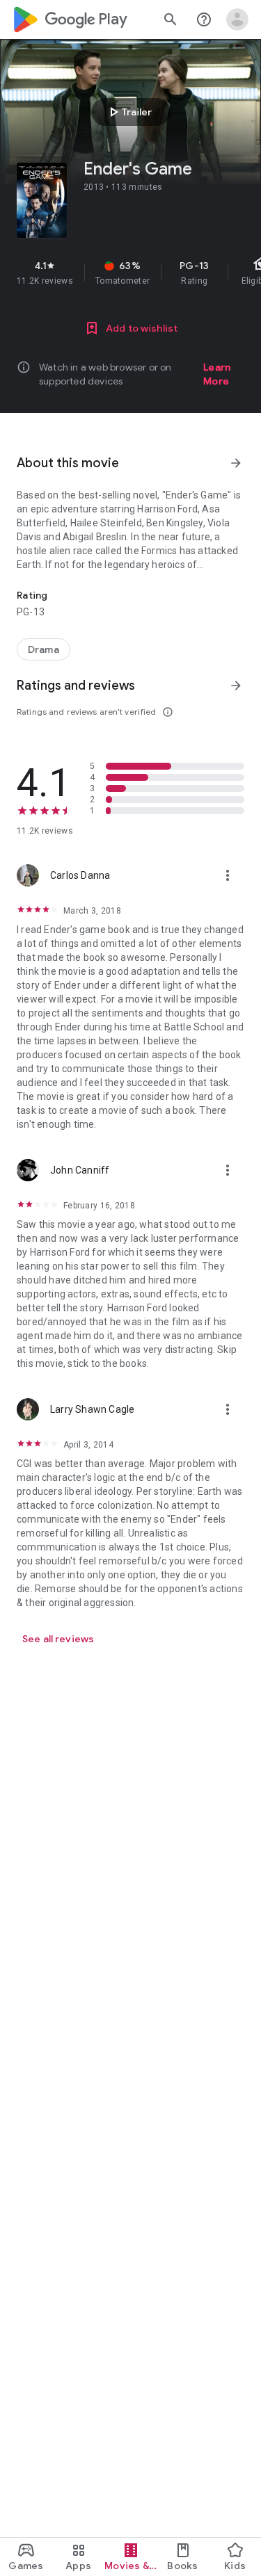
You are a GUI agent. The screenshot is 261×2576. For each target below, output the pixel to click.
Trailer (128, 112)
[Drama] (43, 649)
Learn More (217, 374)
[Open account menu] (237, 19)
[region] (130, 273)
